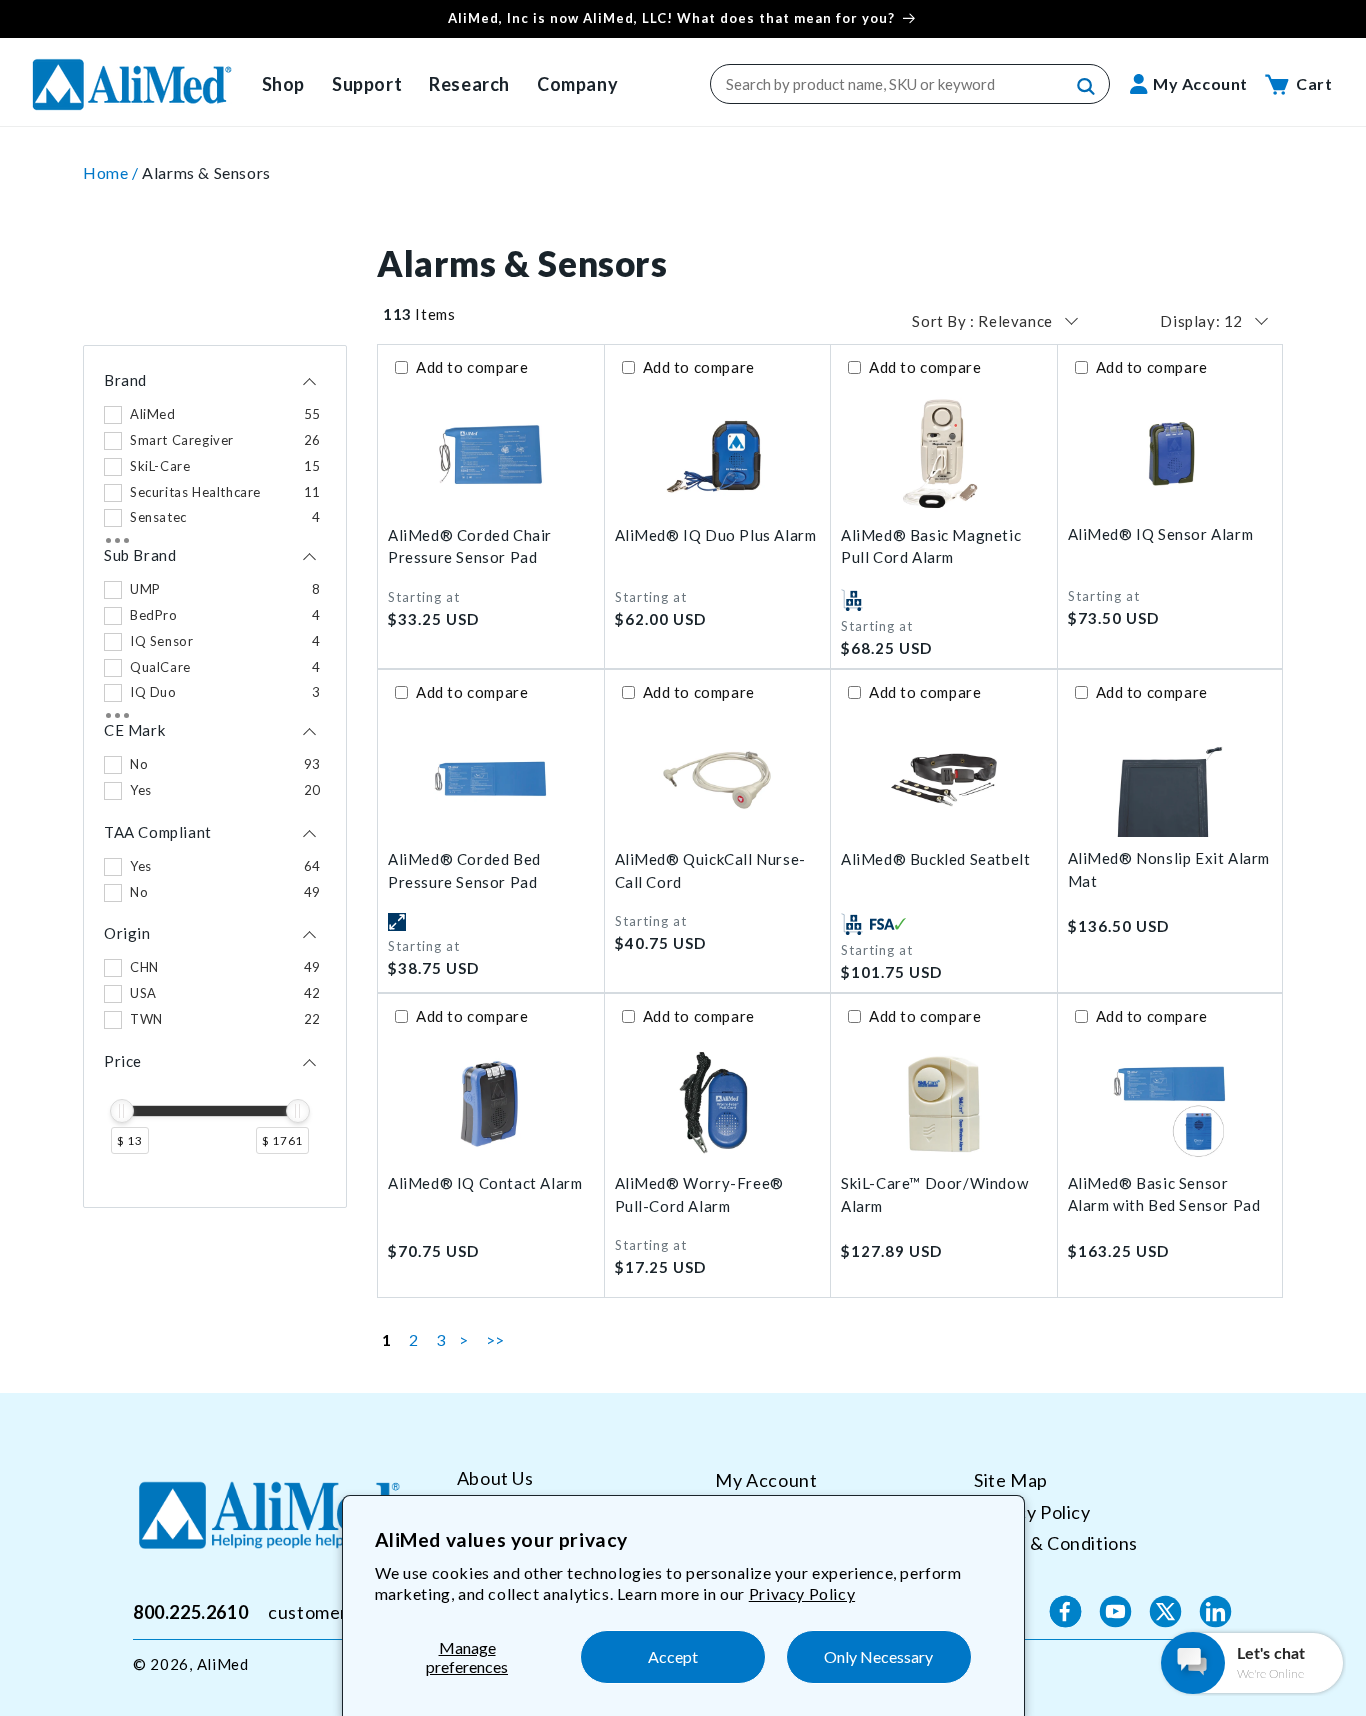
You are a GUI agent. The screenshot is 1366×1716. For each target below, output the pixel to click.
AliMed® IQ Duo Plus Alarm (716, 535)
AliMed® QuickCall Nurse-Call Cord (710, 870)
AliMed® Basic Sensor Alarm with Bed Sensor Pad (1164, 1194)
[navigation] (215, 776)
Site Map (1011, 1480)
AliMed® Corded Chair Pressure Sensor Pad (470, 546)
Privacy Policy (802, 1593)
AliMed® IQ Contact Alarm (485, 1183)
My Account (766, 1480)
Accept (673, 1656)
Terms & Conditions (1056, 1543)
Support (367, 84)
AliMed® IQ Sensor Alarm (1161, 534)
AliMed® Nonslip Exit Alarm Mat (1169, 869)
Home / (112, 172)
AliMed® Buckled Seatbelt (935, 859)
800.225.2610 (190, 1611)
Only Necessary (878, 1656)
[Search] (1087, 87)
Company (577, 84)
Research (469, 84)
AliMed (223, 1664)
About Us (495, 1478)
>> (495, 1339)
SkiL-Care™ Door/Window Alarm (934, 1194)
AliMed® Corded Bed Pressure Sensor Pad (464, 870)
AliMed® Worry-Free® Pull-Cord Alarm (699, 1194)
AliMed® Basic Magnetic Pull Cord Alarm (931, 546)
